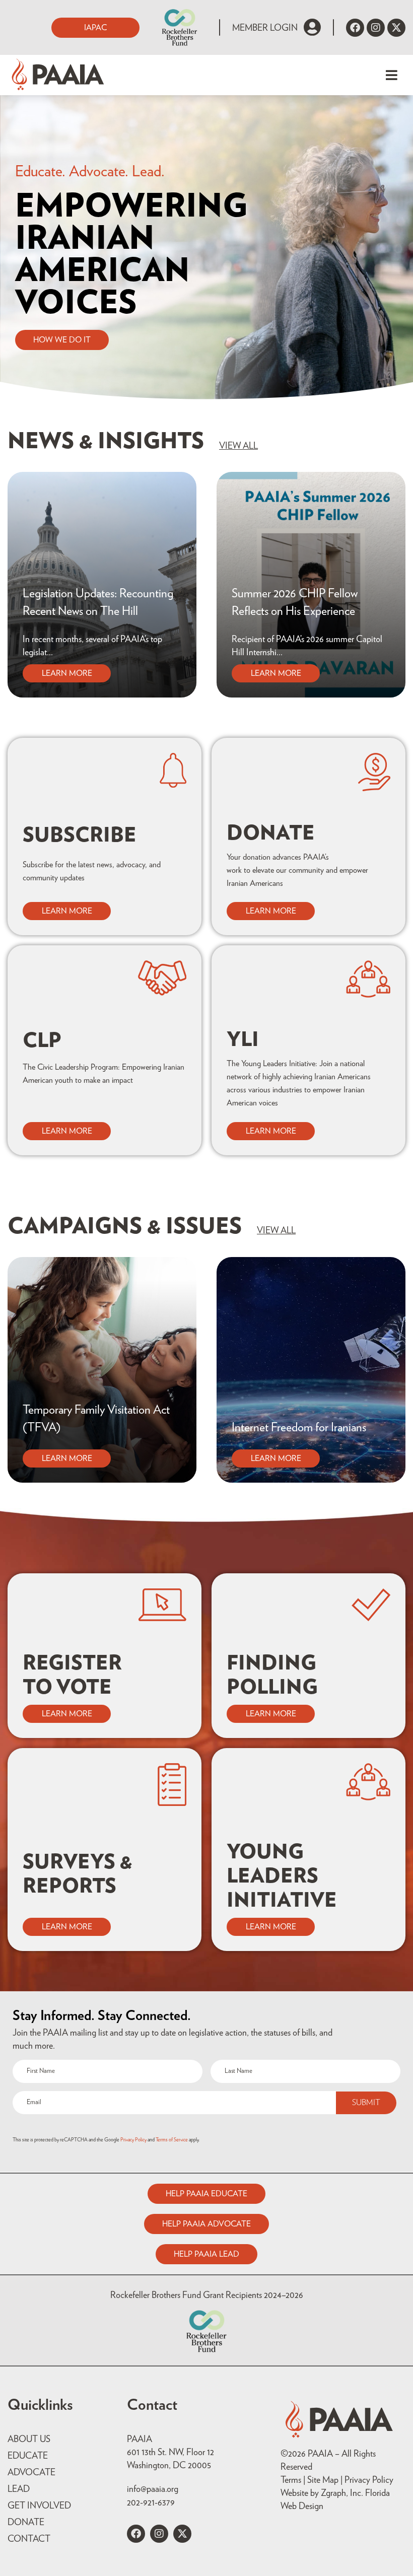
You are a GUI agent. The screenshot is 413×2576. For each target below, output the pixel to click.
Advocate (31, 2473)
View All (238, 446)
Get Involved (39, 2506)
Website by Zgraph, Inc (321, 2493)
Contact (29, 2539)
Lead (19, 2489)
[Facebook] (355, 28)
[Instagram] (376, 28)
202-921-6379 (151, 2503)
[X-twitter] (396, 28)
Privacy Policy (133, 2140)
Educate (28, 2456)
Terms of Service (172, 2140)
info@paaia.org (153, 2489)
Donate (26, 2523)
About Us (29, 2440)
